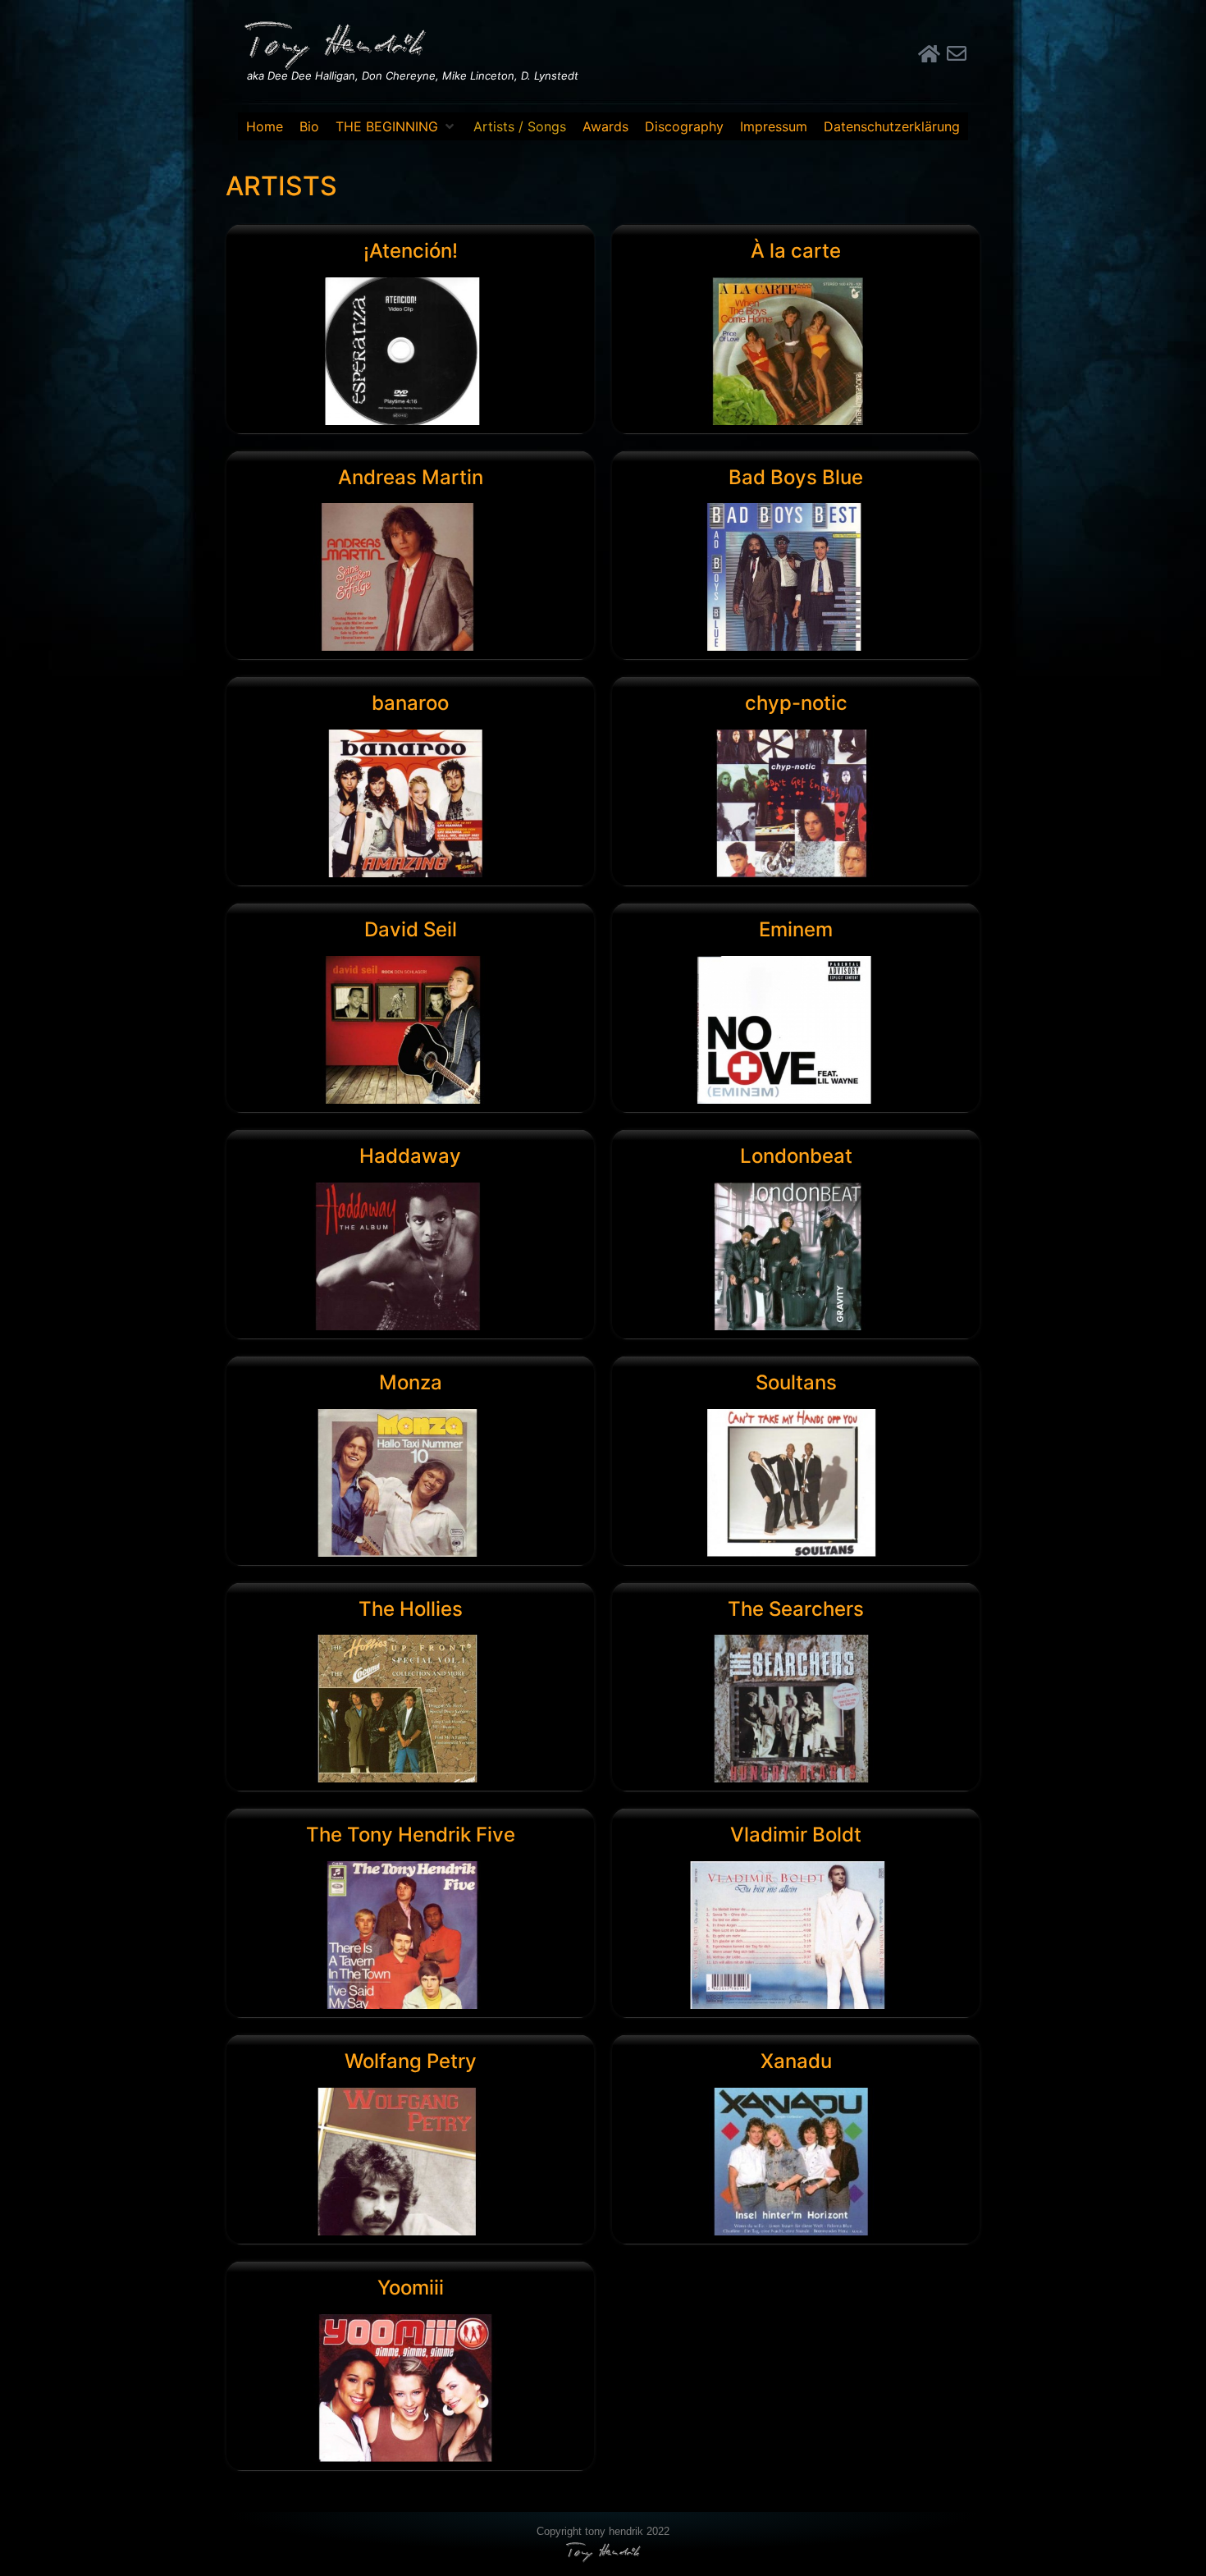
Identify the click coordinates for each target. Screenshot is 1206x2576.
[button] (396, 126)
